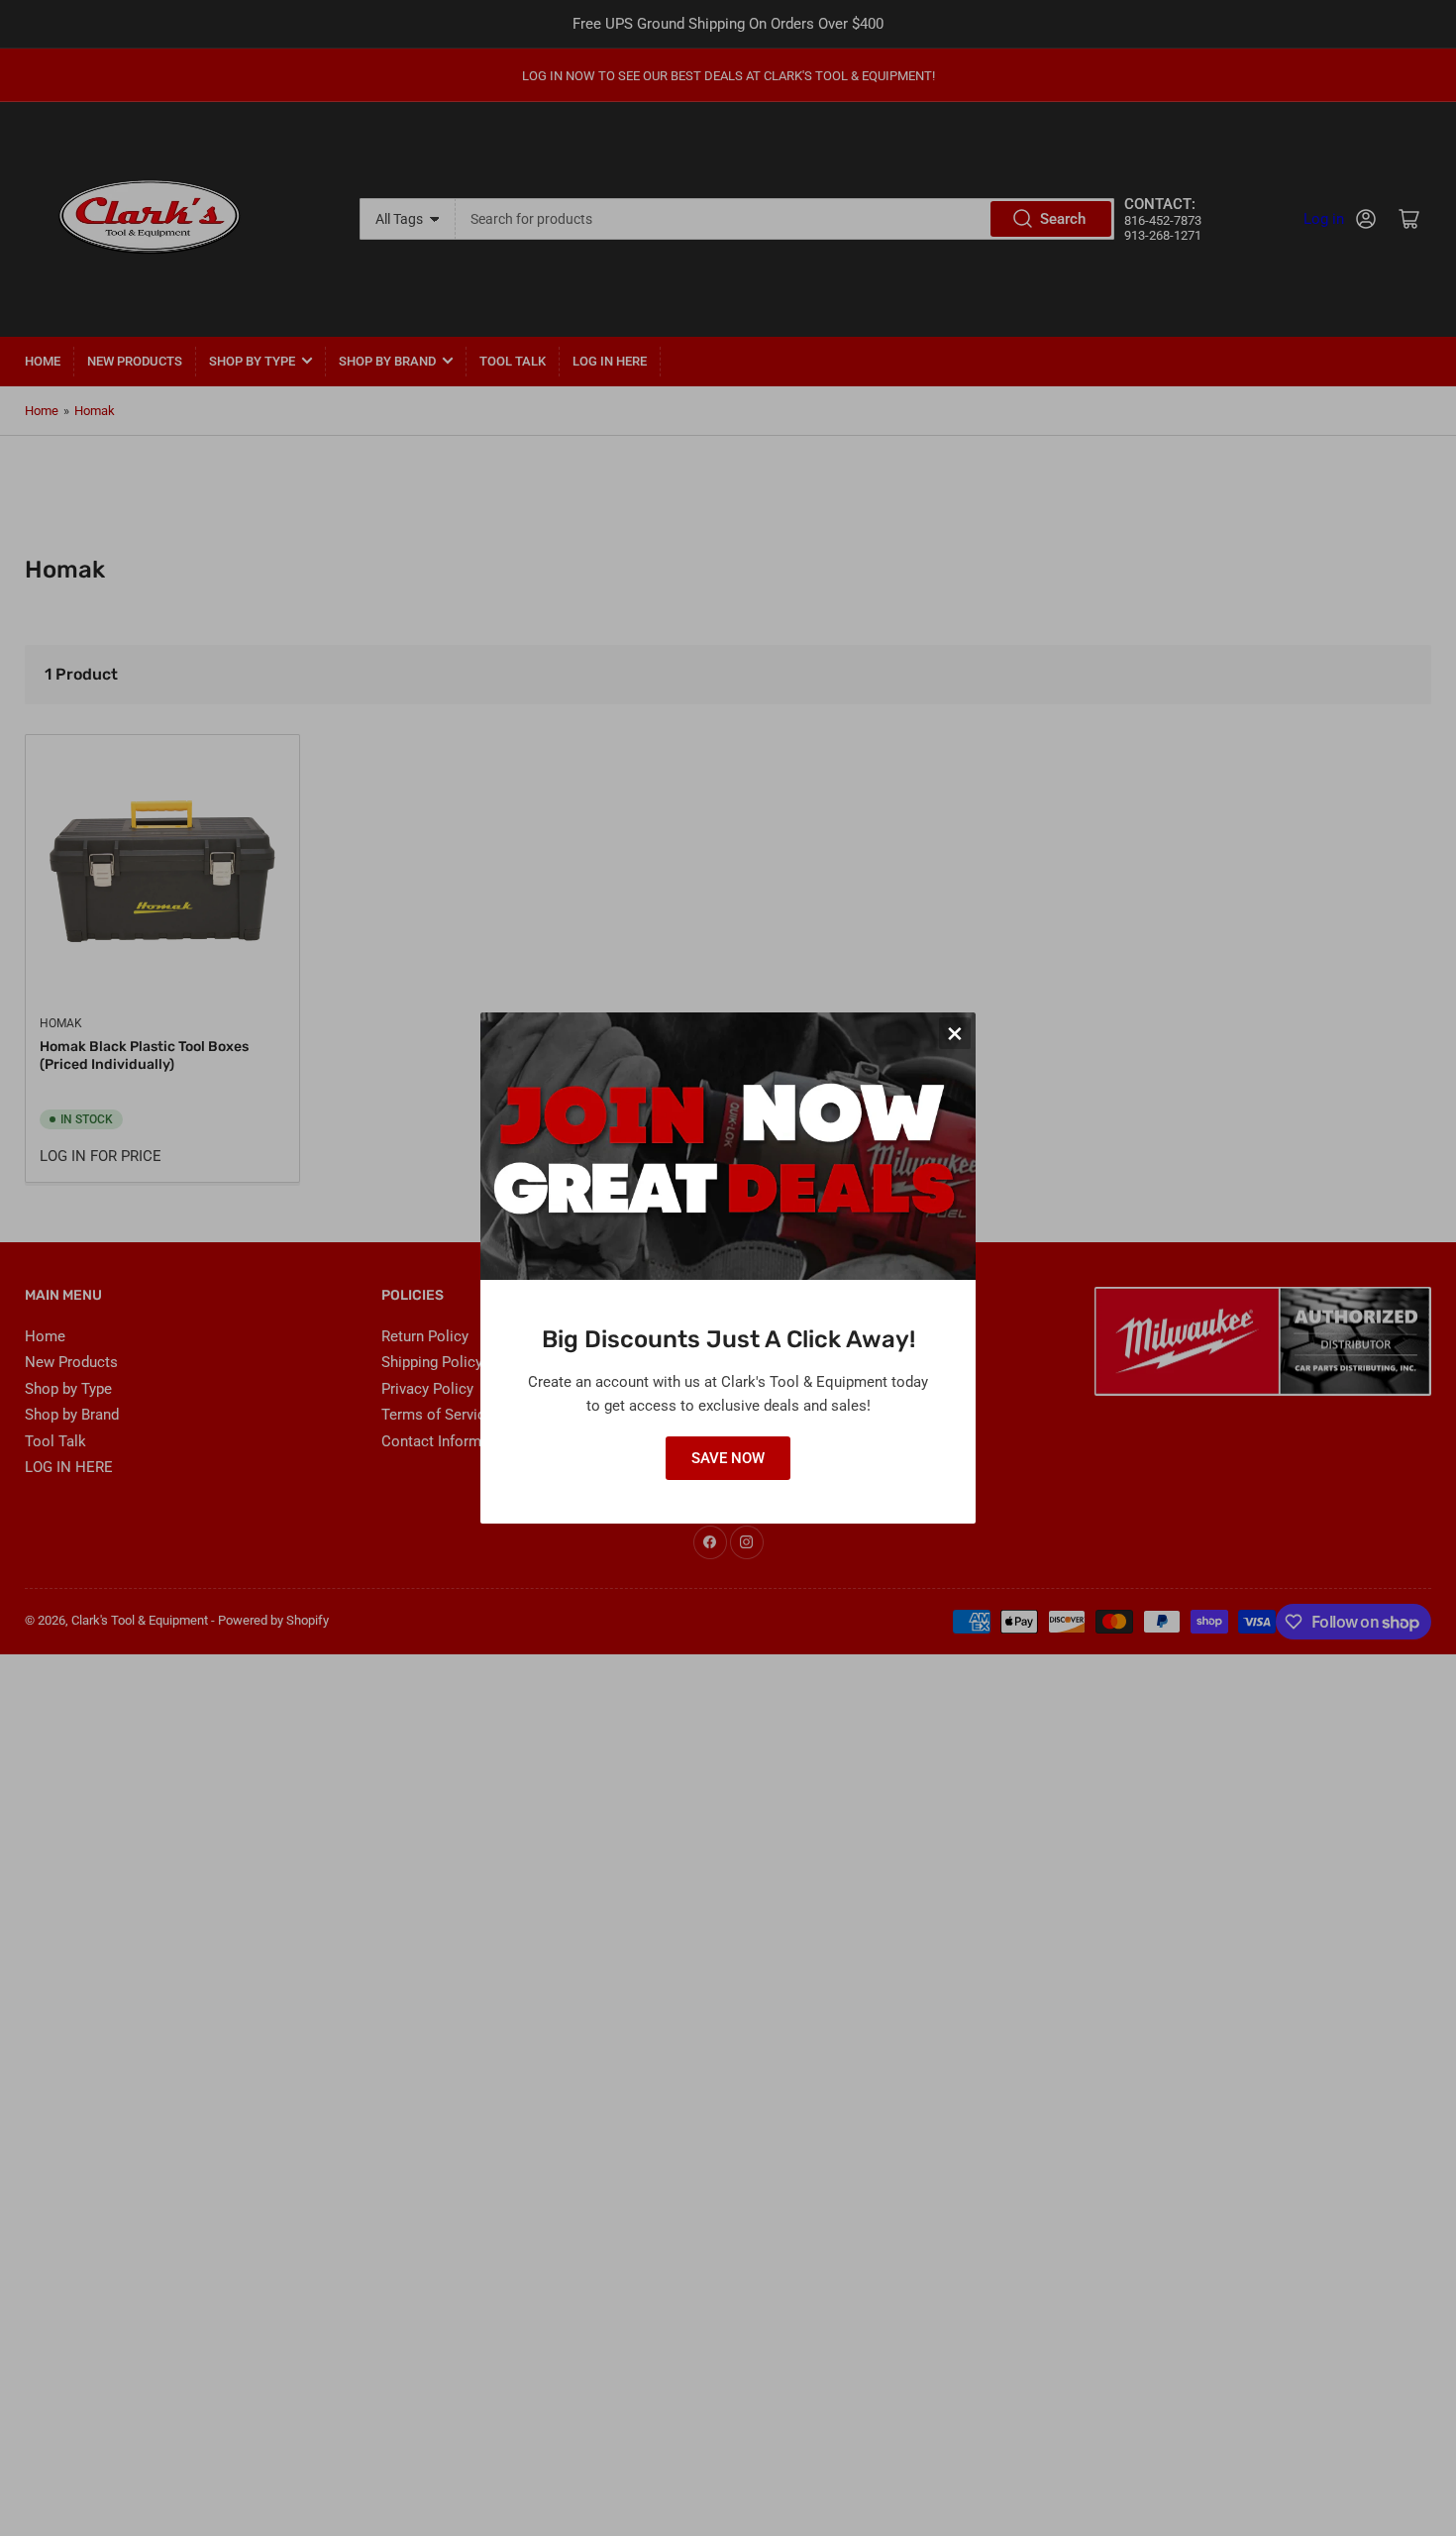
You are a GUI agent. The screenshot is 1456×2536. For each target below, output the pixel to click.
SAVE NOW (728, 1458)
